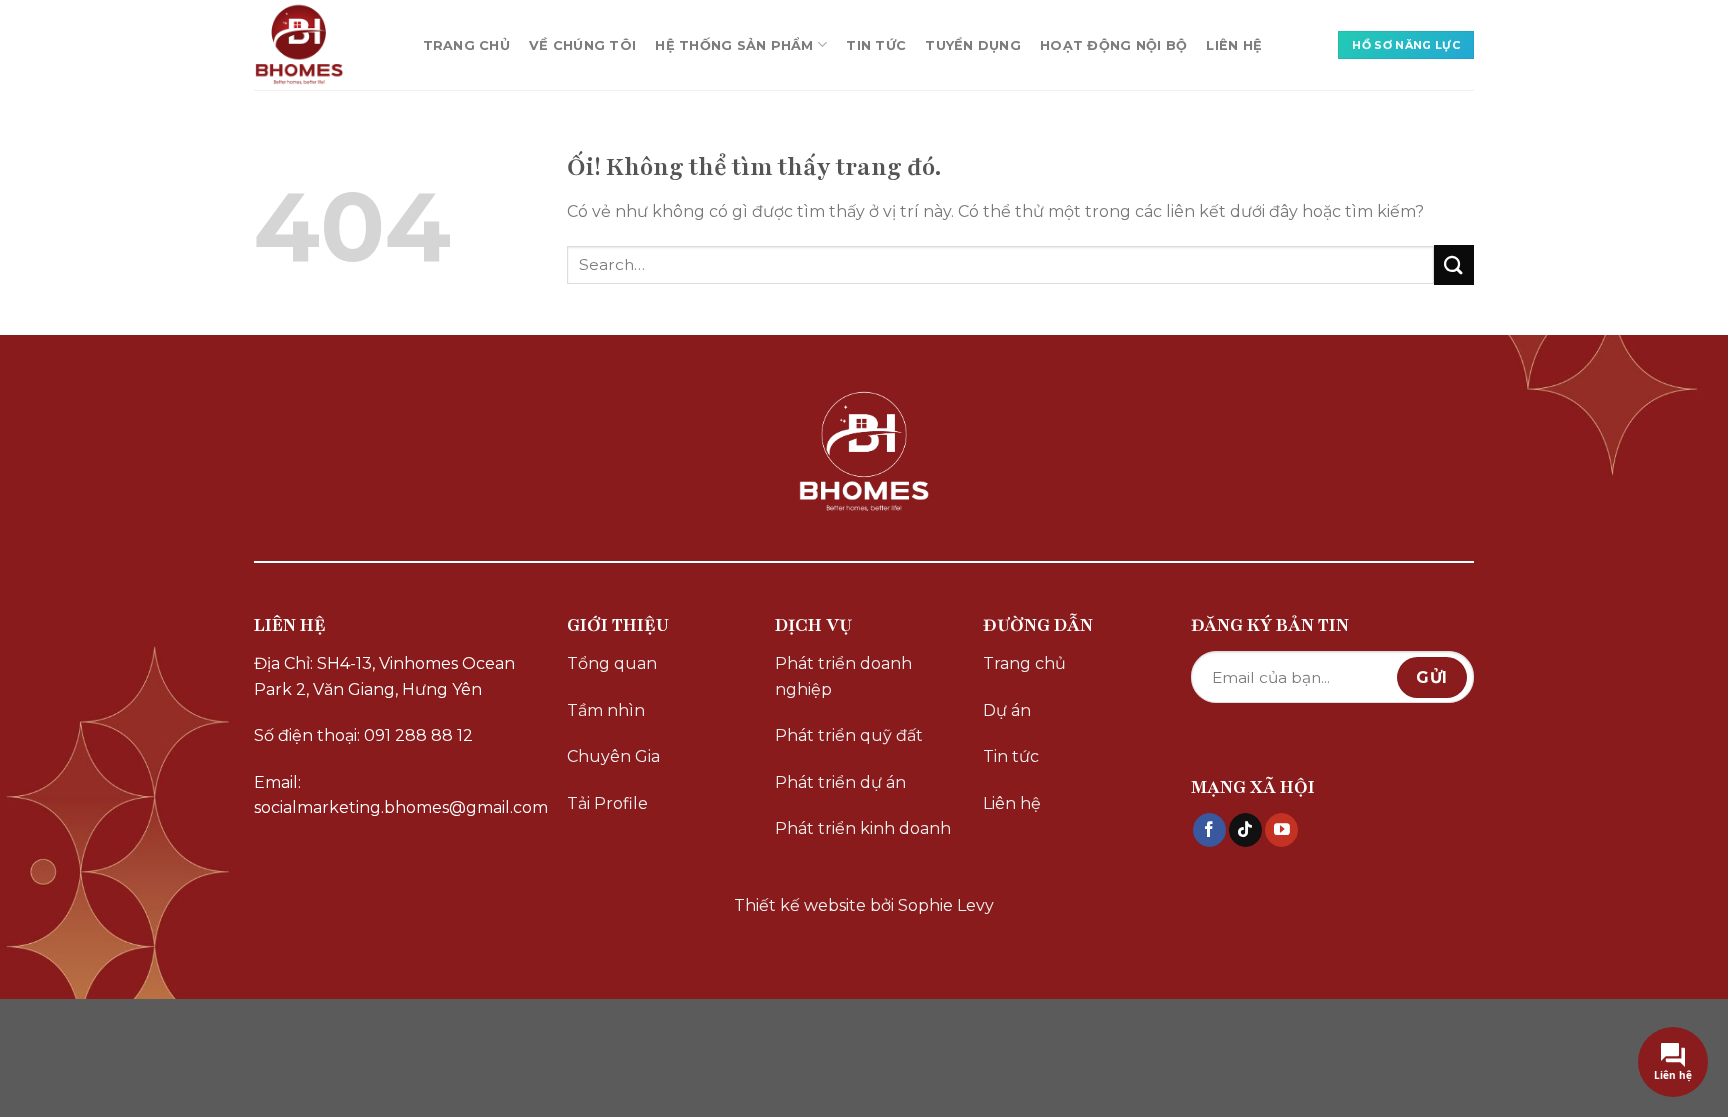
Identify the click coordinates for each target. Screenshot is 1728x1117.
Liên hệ (1012, 803)
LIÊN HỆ (1234, 45)
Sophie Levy (946, 905)
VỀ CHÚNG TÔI (582, 45)
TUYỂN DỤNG (973, 45)
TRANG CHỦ (466, 45)
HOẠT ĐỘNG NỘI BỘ (1113, 45)
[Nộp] (1454, 264)
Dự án (1007, 710)
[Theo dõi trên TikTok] (1245, 830)
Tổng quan (612, 663)
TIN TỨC (876, 45)
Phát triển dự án (840, 782)
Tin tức (1011, 756)
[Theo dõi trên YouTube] (1281, 830)
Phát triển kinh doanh (863, 828)
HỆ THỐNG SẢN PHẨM (734, 45)
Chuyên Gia (613, 756)
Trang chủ (1024, 663)
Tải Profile (607, 803)
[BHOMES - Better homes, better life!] (318, 45)
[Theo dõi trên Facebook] (1209, 830)
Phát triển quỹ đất (849, 735)
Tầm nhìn (606, 710)
